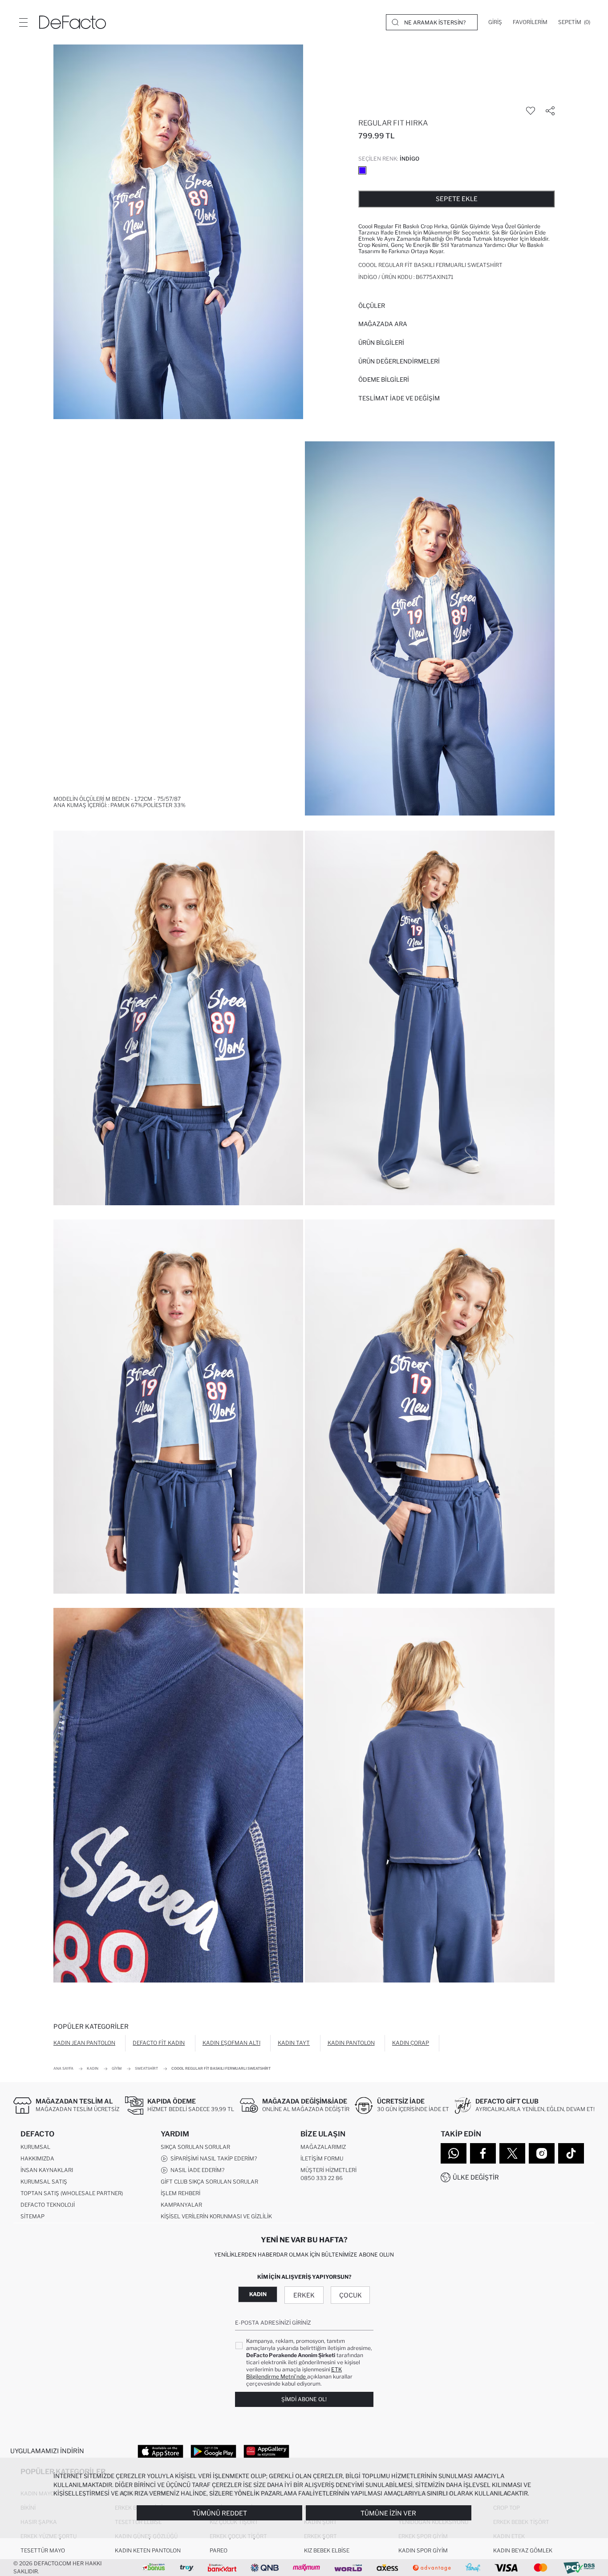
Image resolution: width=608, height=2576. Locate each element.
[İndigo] (362, 170)
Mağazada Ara (383, 324)
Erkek (304, 2295)
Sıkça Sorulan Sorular (195, 2147)
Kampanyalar (181, 2205)
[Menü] (23, 22)
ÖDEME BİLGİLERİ (384, 380)
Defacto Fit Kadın (159, 2043)
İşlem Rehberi (180, 2193)
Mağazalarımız (323, 2147)
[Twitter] (512, 2153)
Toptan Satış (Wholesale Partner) (72, 2193)
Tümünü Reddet (220, 2513)
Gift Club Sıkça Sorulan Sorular (209, 2182)
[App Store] (160, 2451)
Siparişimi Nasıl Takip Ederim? (212, 2158)
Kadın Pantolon (351, 2043)
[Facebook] (483, 2153)
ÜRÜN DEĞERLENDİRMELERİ (399, 361)
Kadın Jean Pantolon (84, 2043)
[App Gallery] (266, 2451)
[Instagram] (542, 2153)
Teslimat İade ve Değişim (399, 398)
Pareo (219, 2550)
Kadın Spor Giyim (423, 2550)
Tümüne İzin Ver (388, 2513)
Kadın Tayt (294, 2043)
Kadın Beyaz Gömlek (523, 2550)
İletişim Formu (322, 2158)
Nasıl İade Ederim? (196, 2170)
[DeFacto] (73, 22)
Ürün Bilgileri (381, 343)
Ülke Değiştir (476, 2177)
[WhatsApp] (454, 2153)
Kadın (258, 2294)
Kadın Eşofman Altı (231, 2043)
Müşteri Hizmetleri (328, 2170)
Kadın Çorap (411, 2043)
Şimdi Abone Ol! (304, 2399)
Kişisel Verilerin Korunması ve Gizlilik (216, 2216)
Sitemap (32, 2216)
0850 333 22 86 (322, 2178)
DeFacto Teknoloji (48, 2205)
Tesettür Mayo (43, 2550)
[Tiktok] (571, 2153)
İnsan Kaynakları (47, 2170)
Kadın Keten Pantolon (148, 2550)
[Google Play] (213, 2451)
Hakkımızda (37, 2158)
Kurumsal (35, 2147)
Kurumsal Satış (44, 2182)
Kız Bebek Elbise (327, 2550)
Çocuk (351, 2295)
